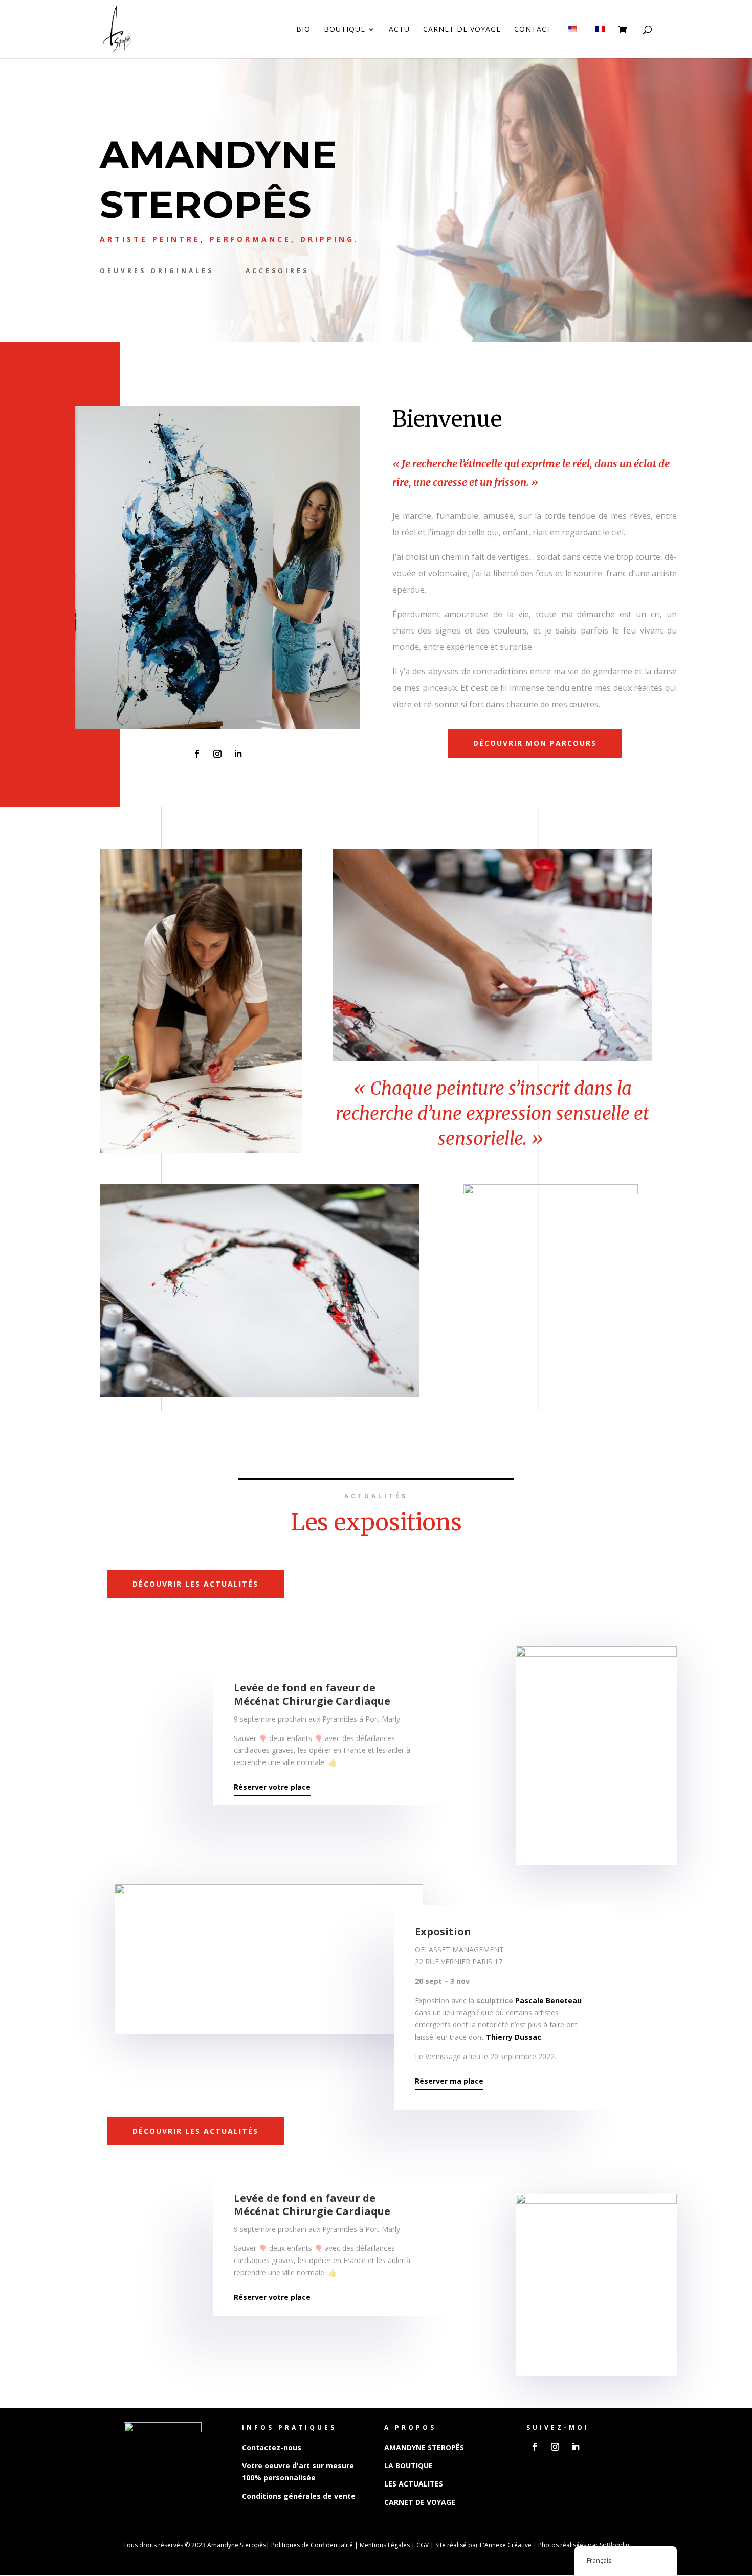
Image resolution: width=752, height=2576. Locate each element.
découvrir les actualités (195, 1584)
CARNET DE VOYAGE (420, 2502)
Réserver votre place (272, 1787)
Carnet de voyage (462, 30)
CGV (423, 2545)
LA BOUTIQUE (408, 2465)
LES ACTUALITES (414, 2484)
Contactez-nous (272, 2447)
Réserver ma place (449, 2081)
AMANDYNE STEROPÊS (424, 2447)
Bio (303, 30)
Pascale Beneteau (548, 2001)
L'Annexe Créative (506, 2545)
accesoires (277, 271)
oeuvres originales (157, 271)
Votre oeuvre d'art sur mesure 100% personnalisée (298, 2471)
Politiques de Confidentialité (312, 2545)
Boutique (345, 30)
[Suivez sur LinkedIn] (238, 754)
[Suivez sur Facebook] (197, 754)
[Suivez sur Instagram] (217, 754)
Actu (399, 30)
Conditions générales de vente (299, 2496)
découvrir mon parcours (535, 743)
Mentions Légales (385, 2545)
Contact (533, 30)
